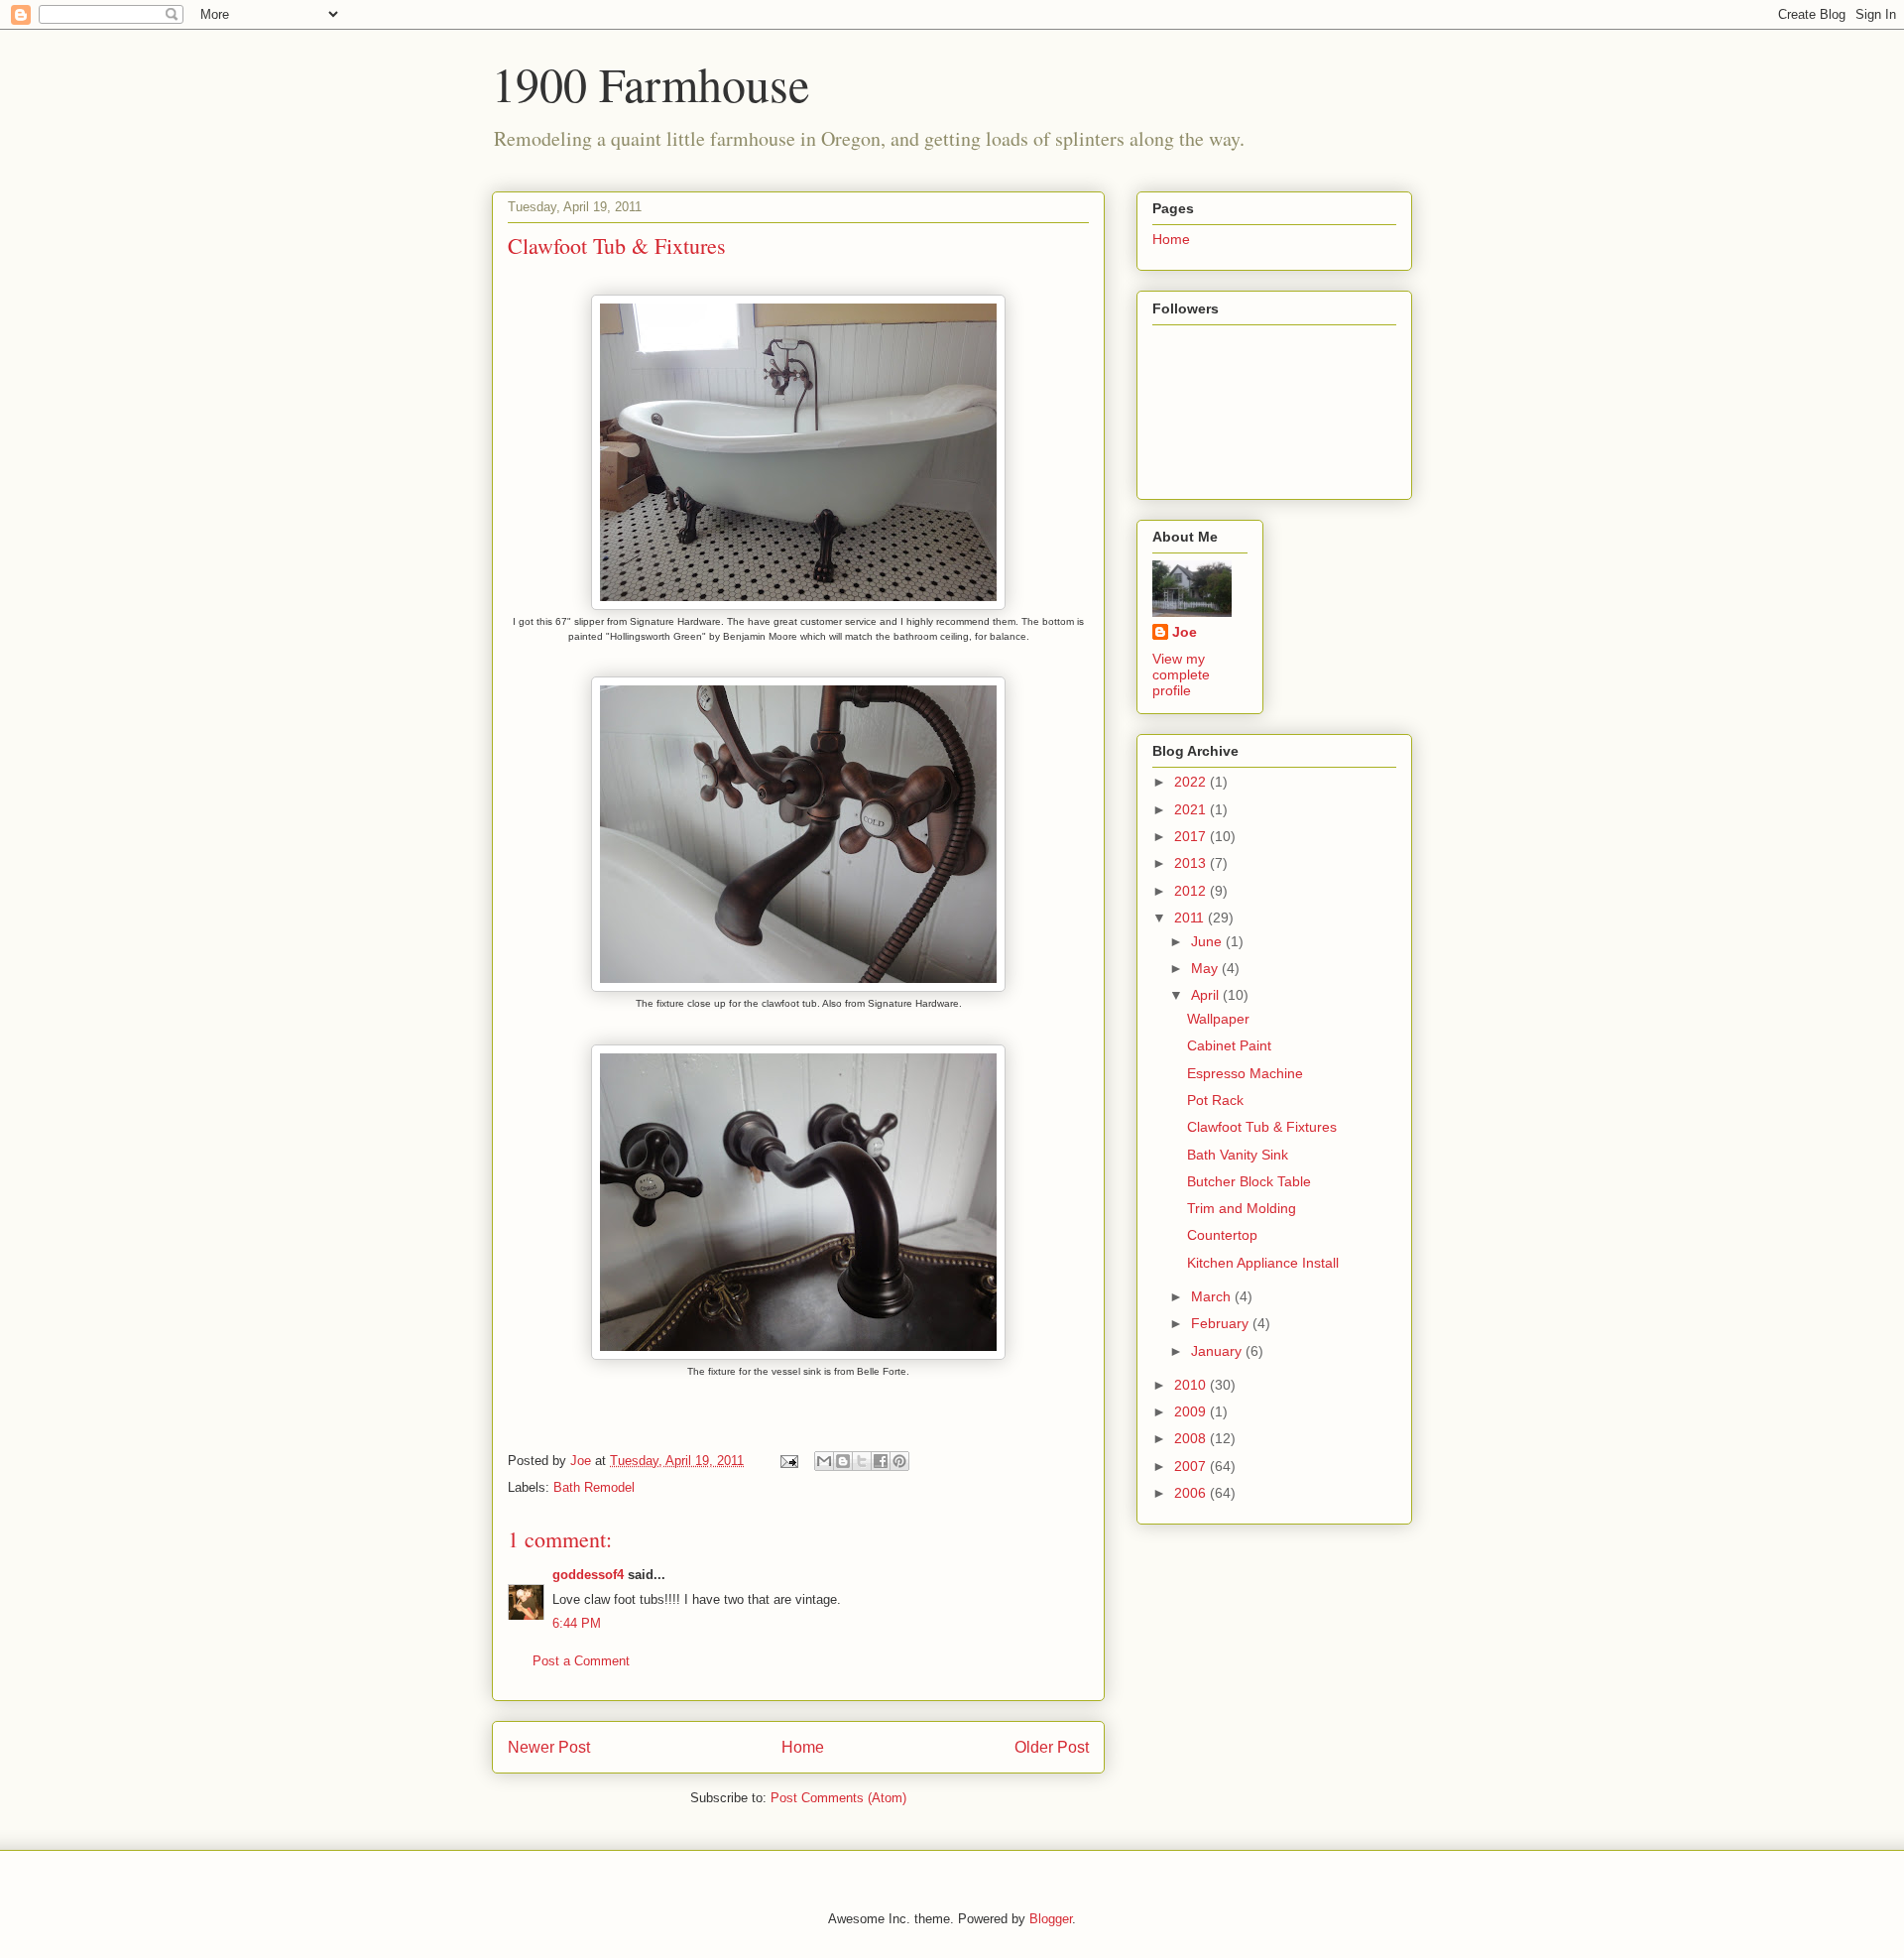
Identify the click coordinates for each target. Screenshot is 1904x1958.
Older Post (1052, 1747)
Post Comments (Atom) (838, 1798)
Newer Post (549, 1747)
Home (803, 1747)
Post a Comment (581, 1661)
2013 (1192, 863)
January (1218, 1351)
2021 (1192, 809)
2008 (1192, 1438)
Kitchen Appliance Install (1263, 1263)
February (1222, 1323)
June (1208, 941)
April (1207, 995)
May (1206, 968)
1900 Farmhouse (651, 83)
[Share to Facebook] (881, 1461)
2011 (1191, 918)
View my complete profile (1181, 674)
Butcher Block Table (1249, 1181)
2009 (1192, 1411)
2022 (1192, 782)
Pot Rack (1215, 1100)
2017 (1192, 836)
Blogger (1051, 1919)
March (1213, 1296)
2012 (1192, 891)
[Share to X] (862, 1461)
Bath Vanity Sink (1238, 1155)
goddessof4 (588, 1575)
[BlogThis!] (843, 1461)
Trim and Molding (1242, 1208)
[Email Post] (788, 1461)
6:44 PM (577, 1623)
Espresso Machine (1245, 1073)
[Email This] (824, 1461)
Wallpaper (1218, 1019)
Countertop (1222, 1235)
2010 (1192, 1385)
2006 (1192, 1493)
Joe (1185, 632)
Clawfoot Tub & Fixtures (1262, 1127)
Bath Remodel (594, 1487)
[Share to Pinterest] (899, 1461)
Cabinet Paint (1229, 1045)
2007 (1192, 1466)
